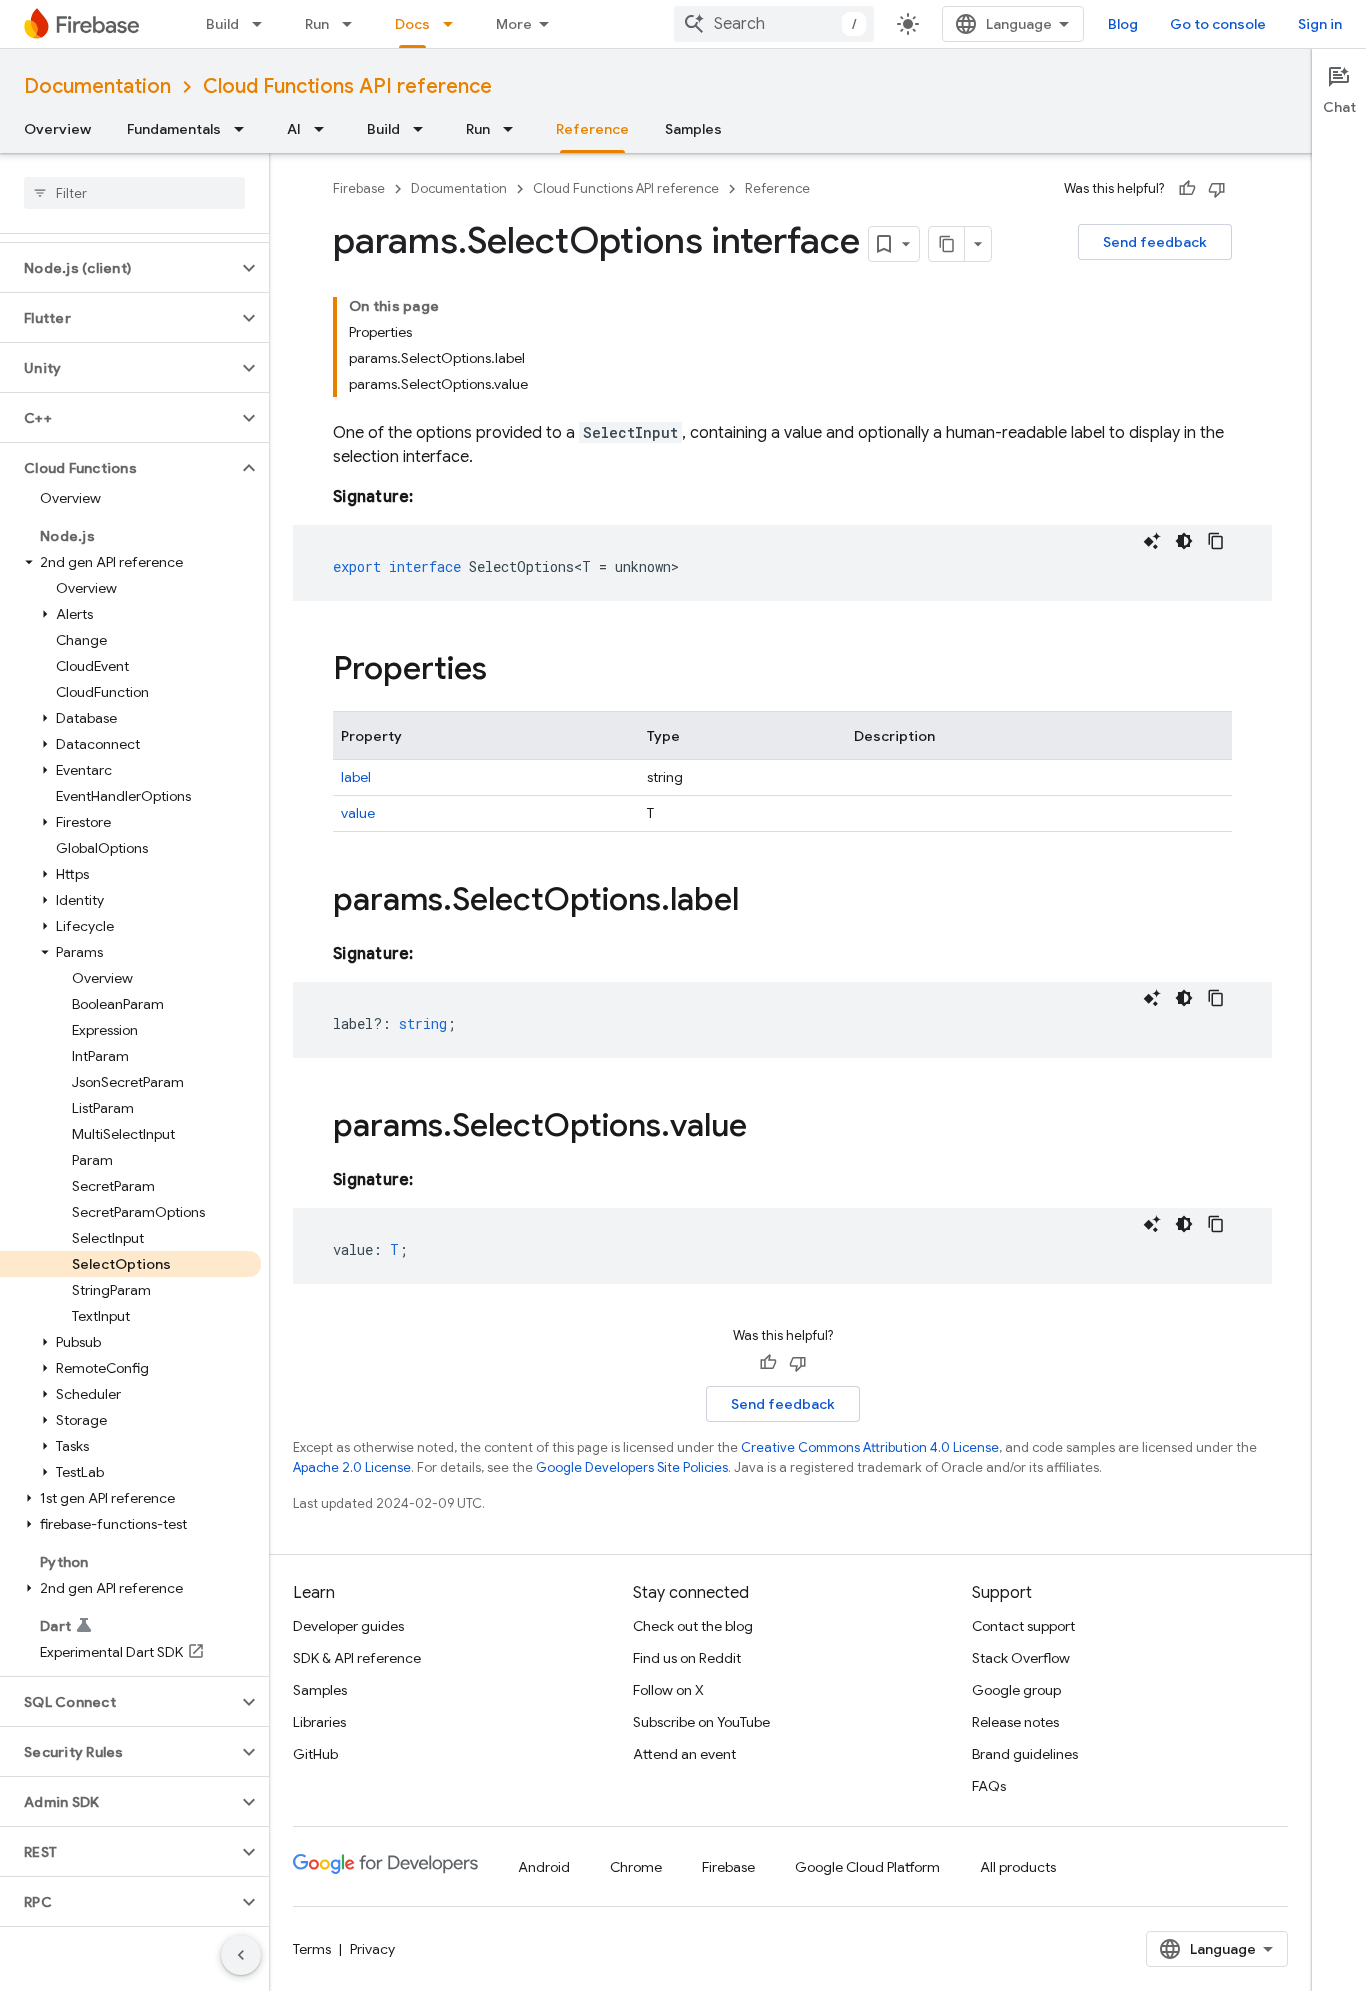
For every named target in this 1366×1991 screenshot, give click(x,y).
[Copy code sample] (1216, 541)
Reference (592, 129)
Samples (693, 129)
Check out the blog (693, 1626)
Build (222, 24)
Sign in (1320, 24)
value (358, 813)
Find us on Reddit (687, 1658)
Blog (1123, 24)
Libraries (319, 1722)
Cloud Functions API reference (347, 86)
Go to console (1218, 24)
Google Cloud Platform (867, 1867)
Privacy (372, 1949)
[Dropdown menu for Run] (353, 24)
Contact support (1023, 1626)
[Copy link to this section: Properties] (507, 671)
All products (1018, 1867)
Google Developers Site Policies (632, 1467)
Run (317, 24)
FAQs (989, 1786)
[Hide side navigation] (241, 1955)
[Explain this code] (1152, 541)
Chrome (636, 1867)
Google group (1016, 1690)
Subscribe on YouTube (701, 1722)
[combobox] (774, 24)
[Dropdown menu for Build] (263, 24)
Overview (57, 129)
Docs (412, 24)
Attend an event (684, 1754)
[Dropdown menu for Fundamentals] (245, 129)
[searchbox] (134, 193)
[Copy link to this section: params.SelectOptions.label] (759, 902)
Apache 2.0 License (352, 1467)
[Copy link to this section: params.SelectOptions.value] (767, 1128)
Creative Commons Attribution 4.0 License (870, 1447)
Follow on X (668, 1690)
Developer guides (348, 1626)
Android (544, 1867)
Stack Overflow (1021, 1658)
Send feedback (1155, 242)
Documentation (97, 86)
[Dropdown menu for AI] (325, 129)
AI (294, 129)
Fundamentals (174, 129)
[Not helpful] (1217, 189)
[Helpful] (1187, 189)
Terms (312, 1949)
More (514, 24)
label (356, 777)
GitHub (315, 1754)
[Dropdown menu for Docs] (454, 24)
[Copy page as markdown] (947, 244)
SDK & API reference (357, 1658)
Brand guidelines (1025, 1754)
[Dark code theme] (1184, 541)
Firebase (359, 188)
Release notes (1015, 1722)
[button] (118, 268)
